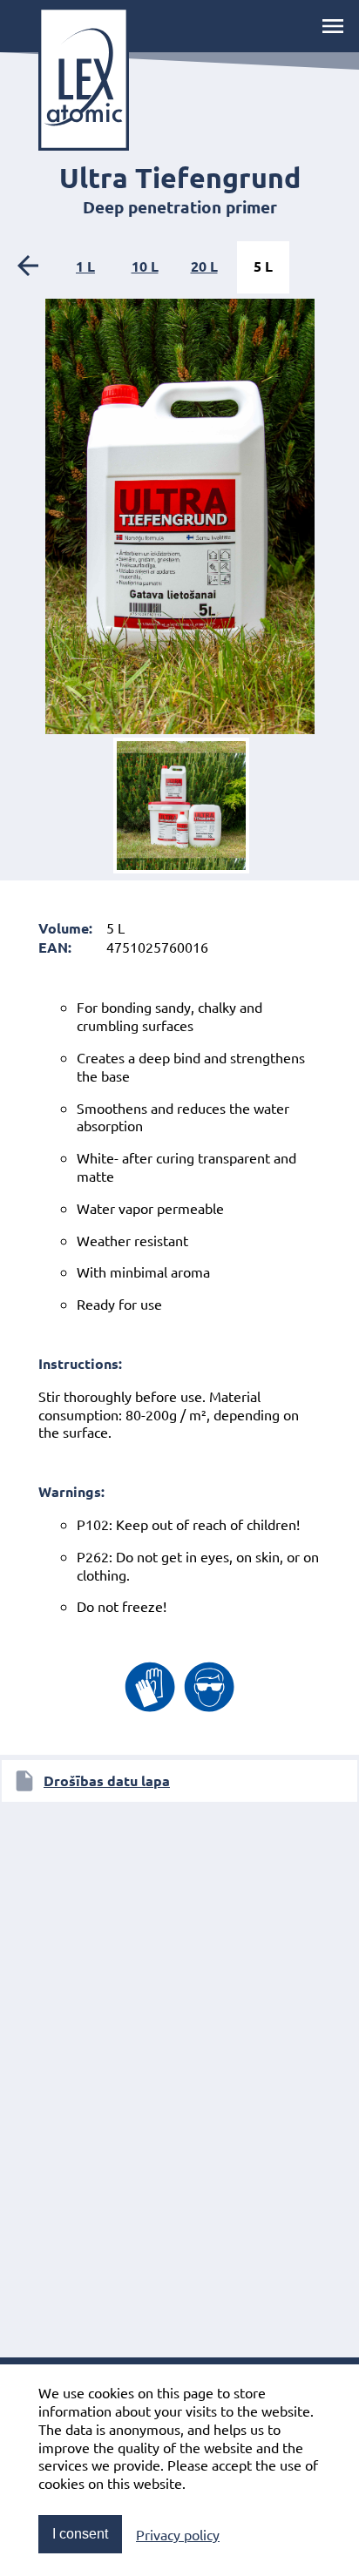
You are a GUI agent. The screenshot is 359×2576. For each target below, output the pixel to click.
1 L (85, 266)
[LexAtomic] (84, 79)
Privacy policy (178, 2534)
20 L (204, 266)
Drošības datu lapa (107, 1780)
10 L (145, 266)
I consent (80, 2534)
